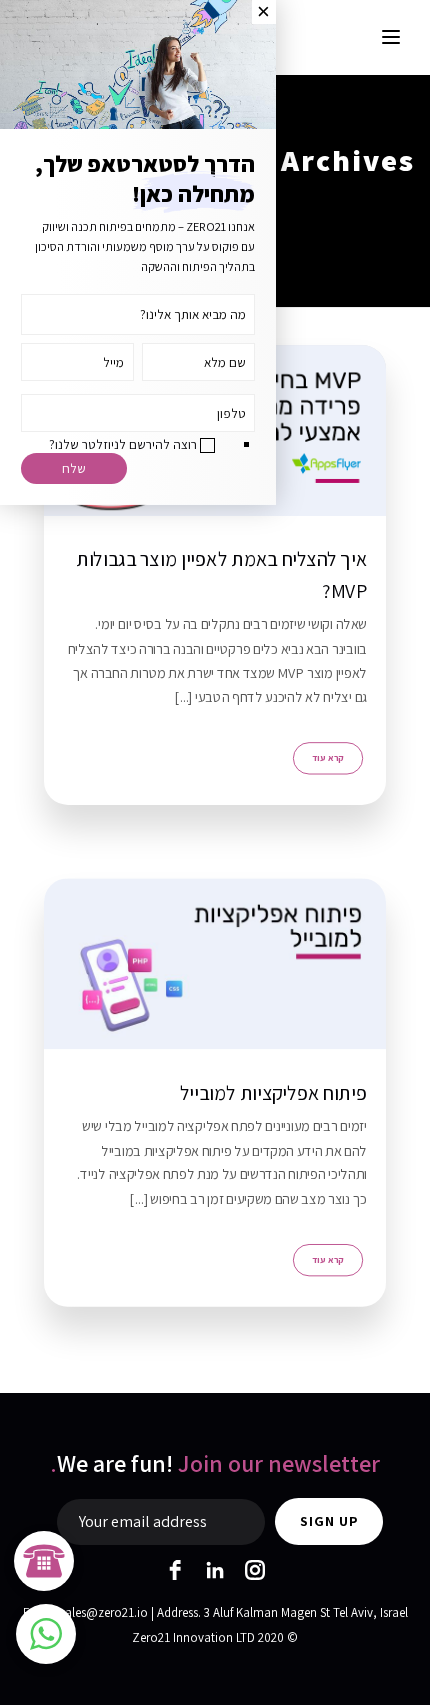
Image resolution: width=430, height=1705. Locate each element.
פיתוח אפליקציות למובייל (273, 1092)
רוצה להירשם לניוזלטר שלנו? (123, 444)
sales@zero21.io (104, 1612)
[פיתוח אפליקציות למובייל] (215, 963)
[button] (46, 1634)
